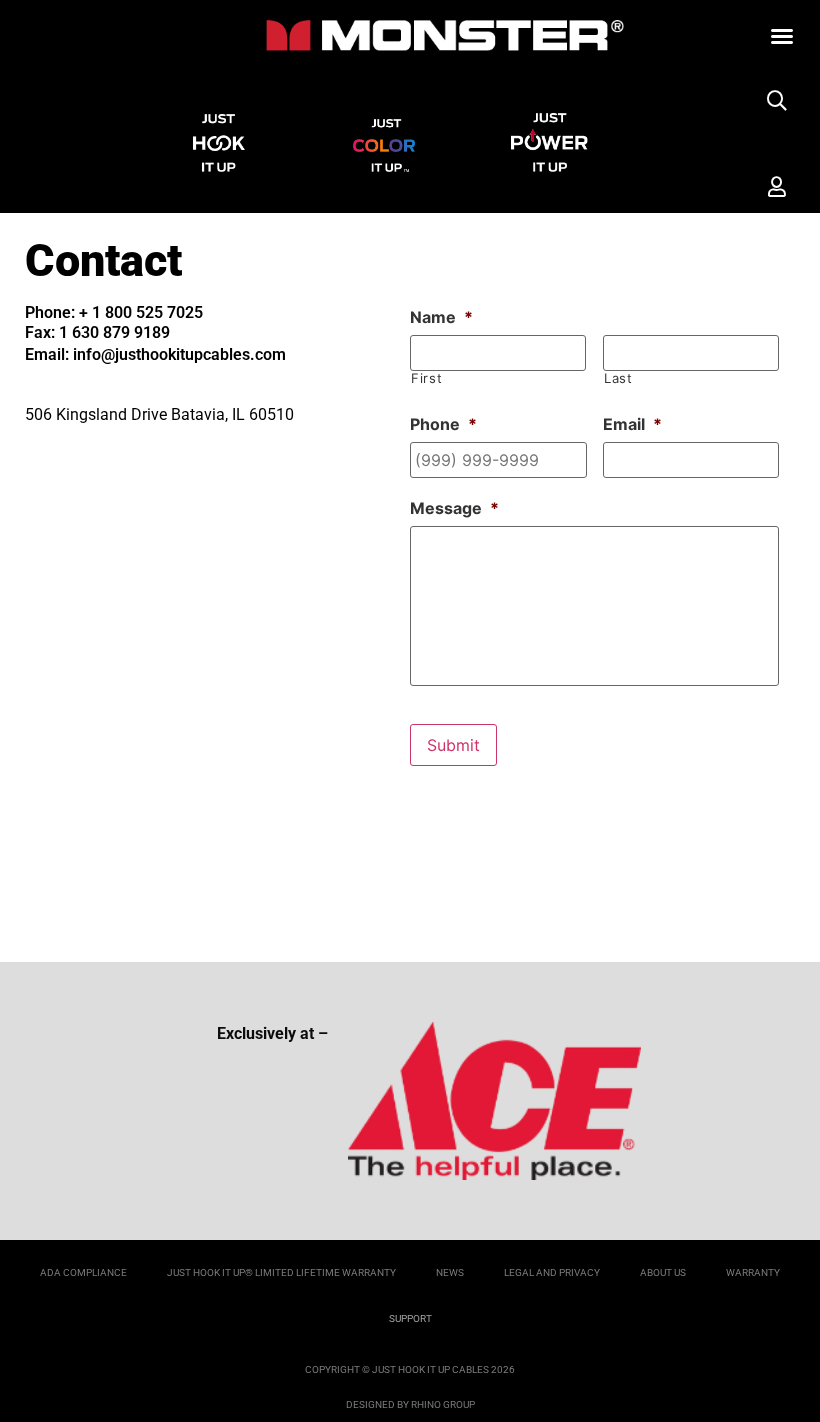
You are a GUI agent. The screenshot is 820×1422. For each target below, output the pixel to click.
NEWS (450, 1272)
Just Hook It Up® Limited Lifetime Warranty (281, 1272)
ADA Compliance (83, 1272)
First (426, 378)
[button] (782, 36)
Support (410, 1318)
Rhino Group (443, 1404)
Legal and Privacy (552, 1272)
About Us (663, 1272)
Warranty (753, 1272)
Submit (453, 745)
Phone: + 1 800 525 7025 (114, 312)
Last (618, 378)
